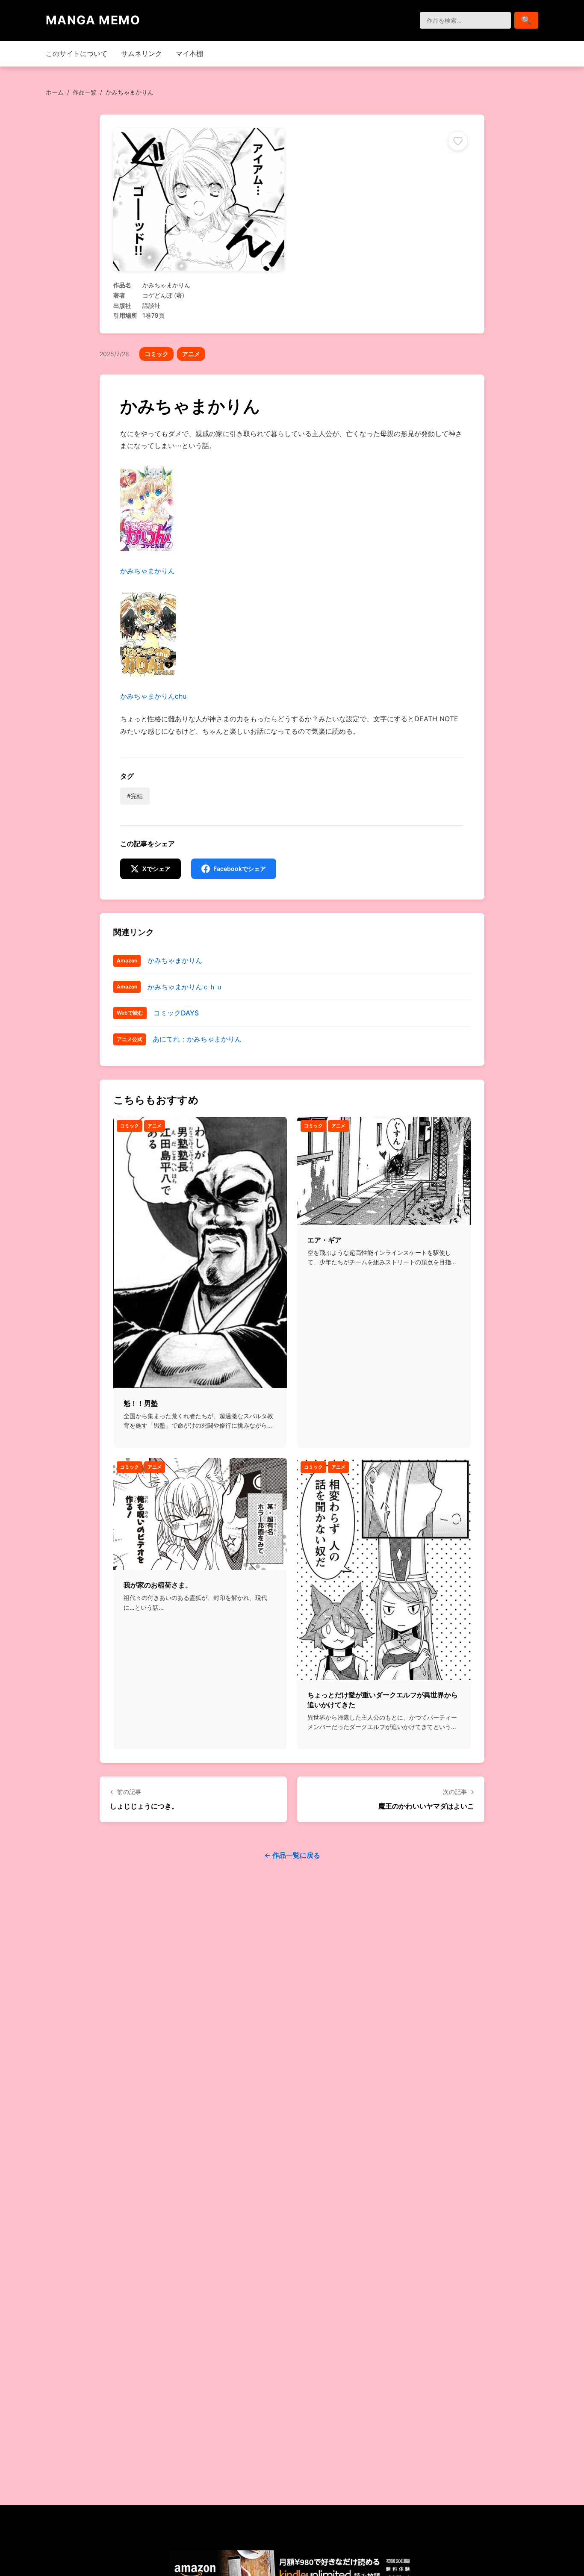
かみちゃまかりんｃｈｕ (185, 987)
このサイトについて (77, 53)
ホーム (55, 92)
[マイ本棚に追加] (458, 141)
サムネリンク (142, 53)
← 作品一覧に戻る (292, 1855)
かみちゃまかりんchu (153, 696)
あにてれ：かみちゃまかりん (197, 1039)
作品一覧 (85, 92)
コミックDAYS (176, 1013)
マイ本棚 (189, 53)
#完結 (135, 796)
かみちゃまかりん (147, 571)
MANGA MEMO (93, 20)
